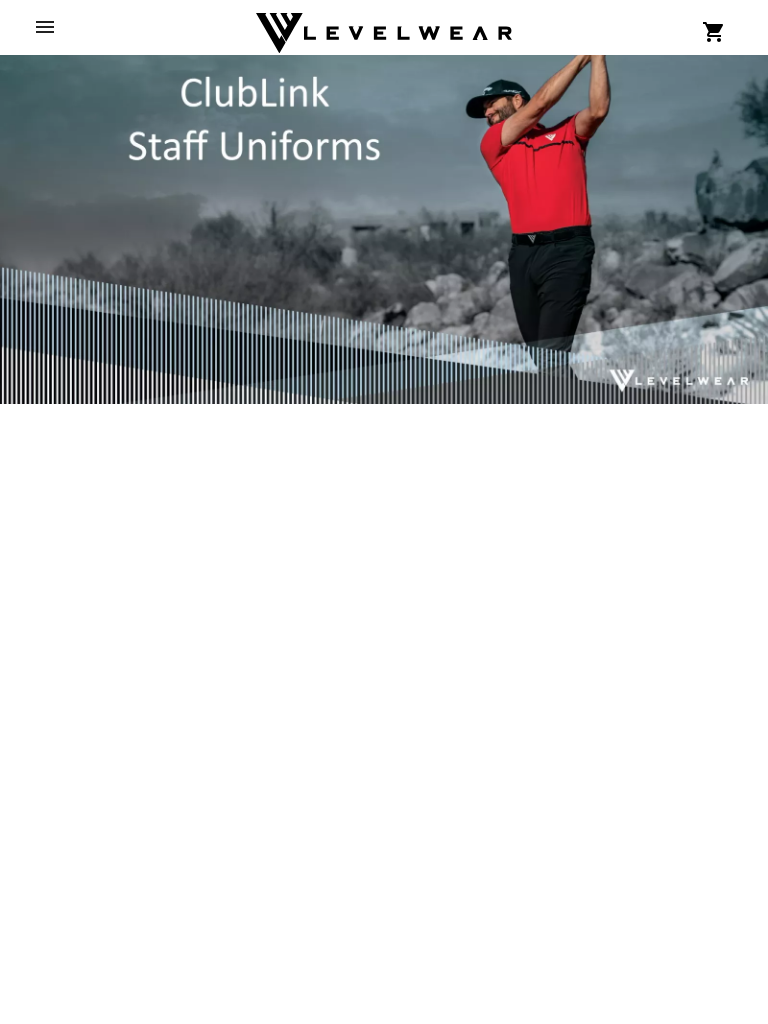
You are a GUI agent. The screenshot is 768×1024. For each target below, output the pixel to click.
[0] (714, 32)
